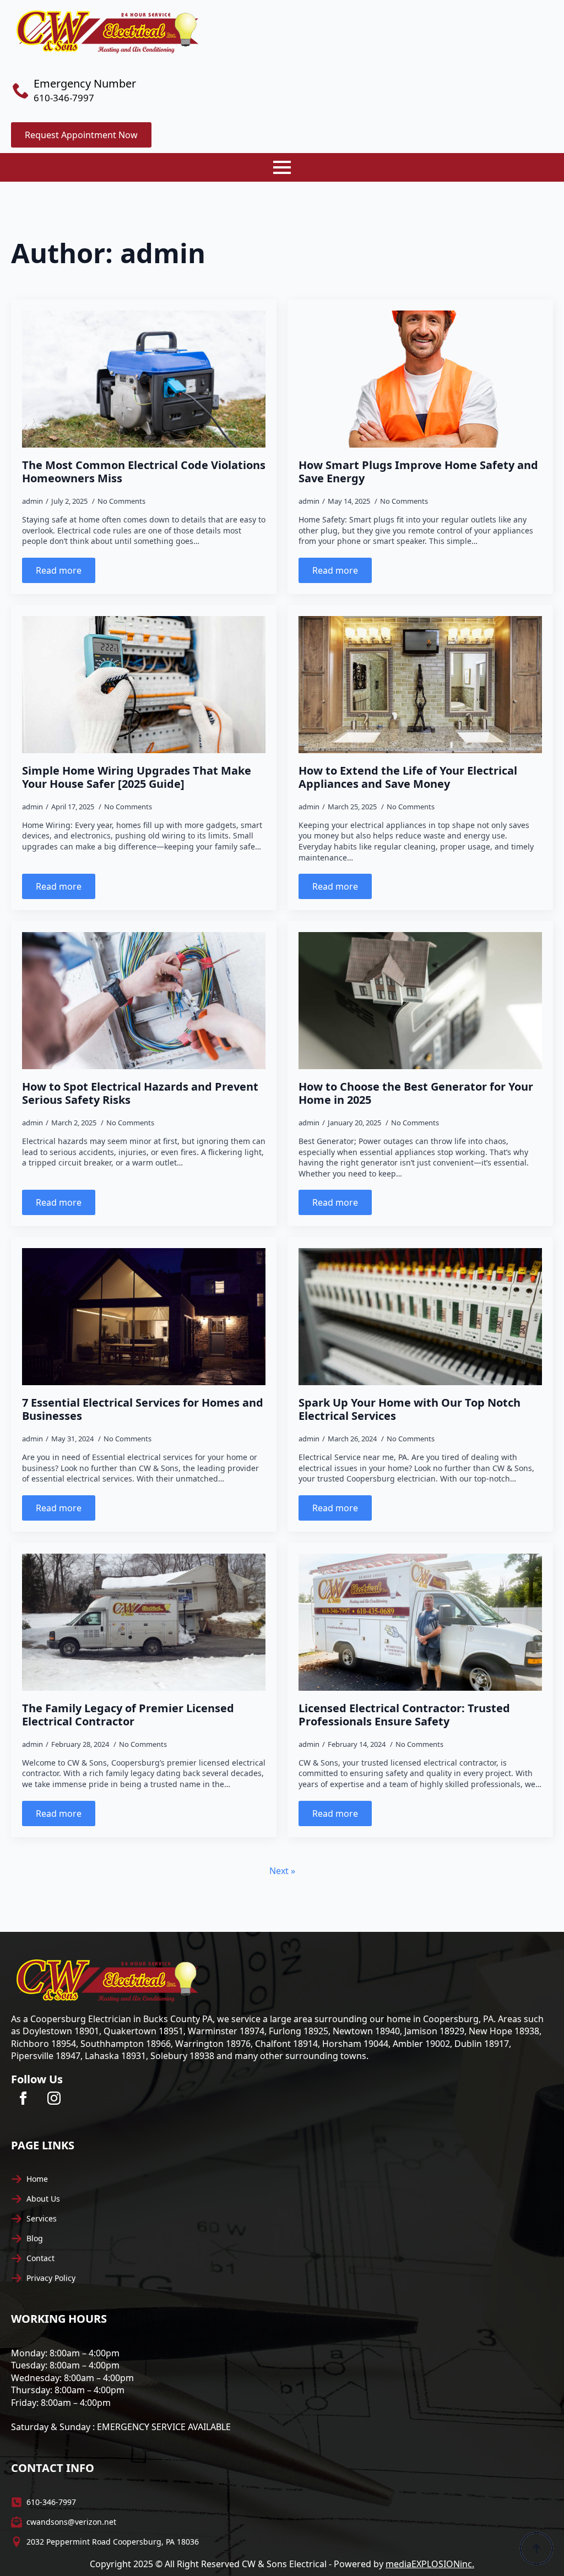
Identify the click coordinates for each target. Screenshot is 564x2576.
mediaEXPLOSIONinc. (430, 2564)
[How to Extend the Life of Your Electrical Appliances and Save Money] (420, 685)
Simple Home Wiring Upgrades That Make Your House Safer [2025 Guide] (137, 777)
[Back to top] (536, 2548)
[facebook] (23, 2098)
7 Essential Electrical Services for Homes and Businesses (143, 1409)
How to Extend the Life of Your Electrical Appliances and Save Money (408, 777)
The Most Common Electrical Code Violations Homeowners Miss (144, 472)
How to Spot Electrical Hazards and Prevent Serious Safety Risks (140, 1093)
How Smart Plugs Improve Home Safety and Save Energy (418, 472)
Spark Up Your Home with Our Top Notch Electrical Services (410, 1409)
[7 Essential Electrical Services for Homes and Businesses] (144, 1317)
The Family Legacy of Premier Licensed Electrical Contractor (128, 1715)
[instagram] (54, 2098)
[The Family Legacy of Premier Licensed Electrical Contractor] (144, 1622)
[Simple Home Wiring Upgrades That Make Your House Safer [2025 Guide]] (144, 685)
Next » (282, 1871)
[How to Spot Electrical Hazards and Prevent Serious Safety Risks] (144, 1001)
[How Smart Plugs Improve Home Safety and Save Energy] (420, 379)
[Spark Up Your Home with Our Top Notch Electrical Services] (420, 1317)
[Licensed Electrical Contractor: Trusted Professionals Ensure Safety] (420, 1622)
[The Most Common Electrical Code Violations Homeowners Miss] (144, 379)
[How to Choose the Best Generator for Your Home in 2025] (420, 1001)
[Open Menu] (282, 167)
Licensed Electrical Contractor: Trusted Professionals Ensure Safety (404, 1715)
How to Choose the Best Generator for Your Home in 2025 (416, 1093)
